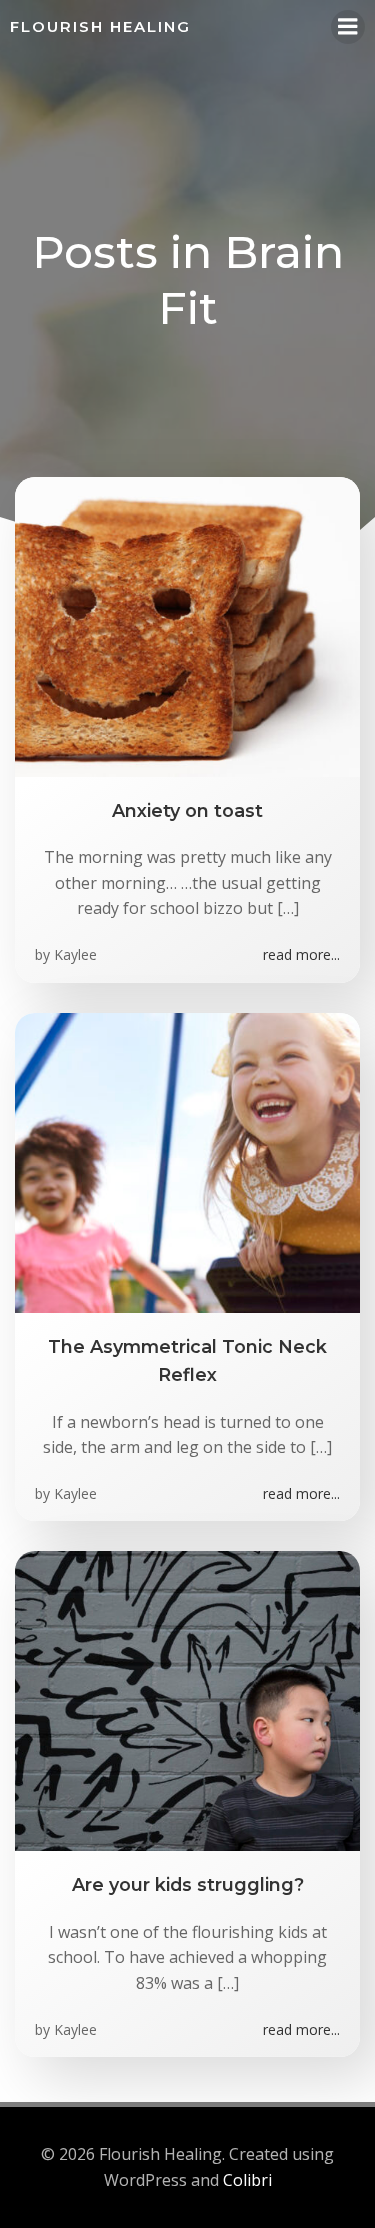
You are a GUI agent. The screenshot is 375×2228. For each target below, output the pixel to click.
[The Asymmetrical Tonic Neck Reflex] (187, 1161)
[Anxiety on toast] (187, 625)
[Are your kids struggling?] (187, 1700)
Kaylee (75, 954)
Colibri (247, 2180)
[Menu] (348, 27)
